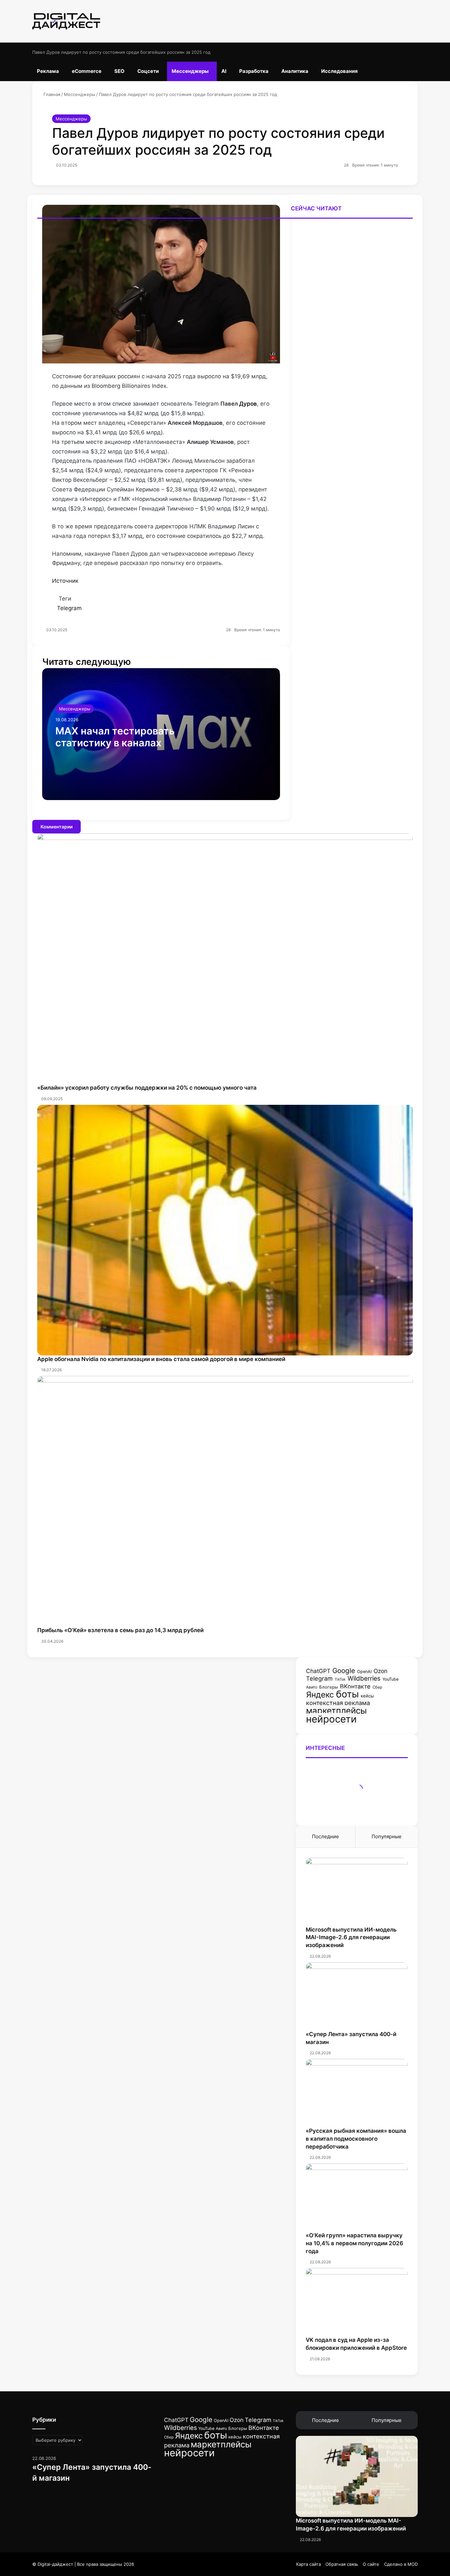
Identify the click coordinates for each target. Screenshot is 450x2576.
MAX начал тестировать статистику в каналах (115, 737)
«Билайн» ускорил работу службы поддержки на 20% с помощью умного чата (147, 1088)
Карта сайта (309, 2564)
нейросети (331, 1719)
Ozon (380, 1671)
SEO (119, 71)
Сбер (377, 1687)
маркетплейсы (336, 1710)
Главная (51, 94)
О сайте (371, 2564)
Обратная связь (342, 2564)
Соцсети (148, 71)
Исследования (339, 71)
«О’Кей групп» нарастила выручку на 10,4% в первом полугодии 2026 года (354, 2243)
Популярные (387, 1836)
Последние (325, 1836)
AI (224, 71)
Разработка (254, 71)
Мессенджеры (190, 71)
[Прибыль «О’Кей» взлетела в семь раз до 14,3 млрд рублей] (225, 1501)
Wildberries (364, 1678)
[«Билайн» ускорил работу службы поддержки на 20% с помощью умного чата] (225, 655)
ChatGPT (318, 1671)
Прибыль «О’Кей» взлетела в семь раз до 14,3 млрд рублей (120, 1630)
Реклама (48, 71)
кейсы (367, 1696)
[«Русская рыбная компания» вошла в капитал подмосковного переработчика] (357, 2093)
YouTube (391, 1679)
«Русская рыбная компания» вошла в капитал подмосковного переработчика (356, 2139)
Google (344, 1671)
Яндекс (320, 1695)
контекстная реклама (338, 1703)
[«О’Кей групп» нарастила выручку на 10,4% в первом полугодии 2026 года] (357, 2198)
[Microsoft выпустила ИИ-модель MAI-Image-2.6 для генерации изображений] (357, 1892)
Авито (312, 1687)
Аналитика (295, 71)
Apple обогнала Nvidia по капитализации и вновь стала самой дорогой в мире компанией (161, 1359)
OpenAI (364, 1672)
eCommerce (87, 71)
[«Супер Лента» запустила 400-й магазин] (357, 1996)
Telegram (319, 1678)
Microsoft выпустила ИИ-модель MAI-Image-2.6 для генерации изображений (351, 1938)
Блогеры (329, 1687)
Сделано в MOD (401, 2564)
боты (347, 1694)
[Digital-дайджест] (66, 21)
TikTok (340, 1679)
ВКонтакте (355, 1686)
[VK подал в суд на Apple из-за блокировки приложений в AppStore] (357, 2302)
